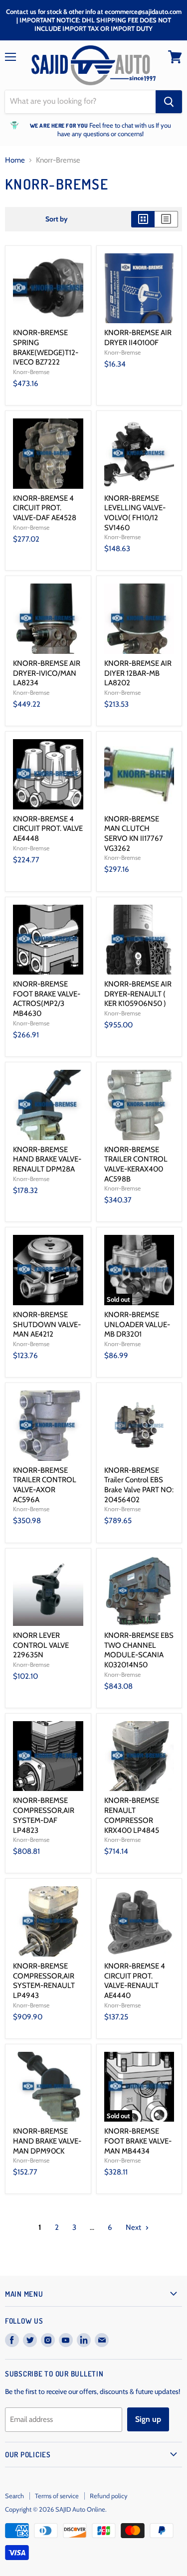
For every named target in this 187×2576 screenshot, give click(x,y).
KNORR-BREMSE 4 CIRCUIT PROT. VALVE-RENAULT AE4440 (135, 1981)
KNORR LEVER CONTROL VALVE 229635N (41, 1645)
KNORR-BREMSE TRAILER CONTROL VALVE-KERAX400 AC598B (136, 1164)
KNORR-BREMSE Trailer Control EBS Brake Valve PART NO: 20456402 (139, 1485)
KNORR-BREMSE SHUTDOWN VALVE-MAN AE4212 (47, 1324)
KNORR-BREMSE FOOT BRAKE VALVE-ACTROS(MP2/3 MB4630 (47, 999)
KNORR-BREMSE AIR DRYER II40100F (138, 338)
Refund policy (109, 2496)
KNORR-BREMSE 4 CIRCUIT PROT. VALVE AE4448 (48, 829)
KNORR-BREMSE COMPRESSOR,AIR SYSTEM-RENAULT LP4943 (44, 1981)
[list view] (166, 219)
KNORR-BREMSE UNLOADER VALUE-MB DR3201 (137, 1324)
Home (15, 160)
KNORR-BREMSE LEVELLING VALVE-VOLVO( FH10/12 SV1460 (135, 513)
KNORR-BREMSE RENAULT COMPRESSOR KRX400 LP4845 (132, 1815)
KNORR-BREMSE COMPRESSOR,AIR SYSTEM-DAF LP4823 (44, 1815)
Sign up (148, 2419)
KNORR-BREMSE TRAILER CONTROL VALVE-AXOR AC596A (45, 1485)
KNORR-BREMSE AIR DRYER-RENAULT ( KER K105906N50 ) (138, 994)
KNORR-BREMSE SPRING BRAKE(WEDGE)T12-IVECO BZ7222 (46, 347)
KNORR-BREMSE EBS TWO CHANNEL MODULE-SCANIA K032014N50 (139, 1650)
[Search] (169, 102)
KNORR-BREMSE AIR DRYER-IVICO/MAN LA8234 (47, 673)
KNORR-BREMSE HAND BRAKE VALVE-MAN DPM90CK (47, 2141)
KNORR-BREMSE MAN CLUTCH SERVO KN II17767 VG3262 (134, 834)
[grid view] (143, 219)
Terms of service (57, 2496)
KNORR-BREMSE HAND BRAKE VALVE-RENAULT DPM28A (47, 1159)
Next (134, 2227)
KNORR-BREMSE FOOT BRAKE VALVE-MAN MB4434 (138, 2141)
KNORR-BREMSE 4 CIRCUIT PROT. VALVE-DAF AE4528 (45, 508)
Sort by (57, 219)
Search (14, 2496)
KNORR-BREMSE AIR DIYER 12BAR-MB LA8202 (138, 673)
